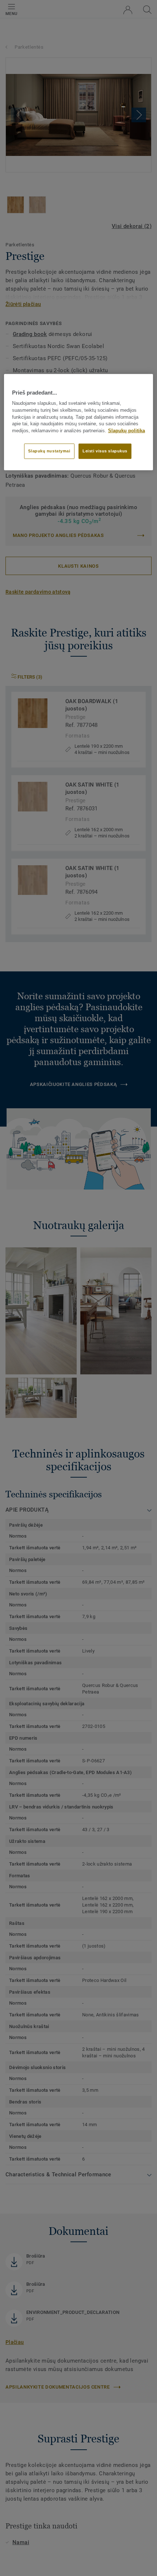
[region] (79, 422)
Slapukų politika (127, 431)
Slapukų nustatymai (49, 451)
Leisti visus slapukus (105, 451)
